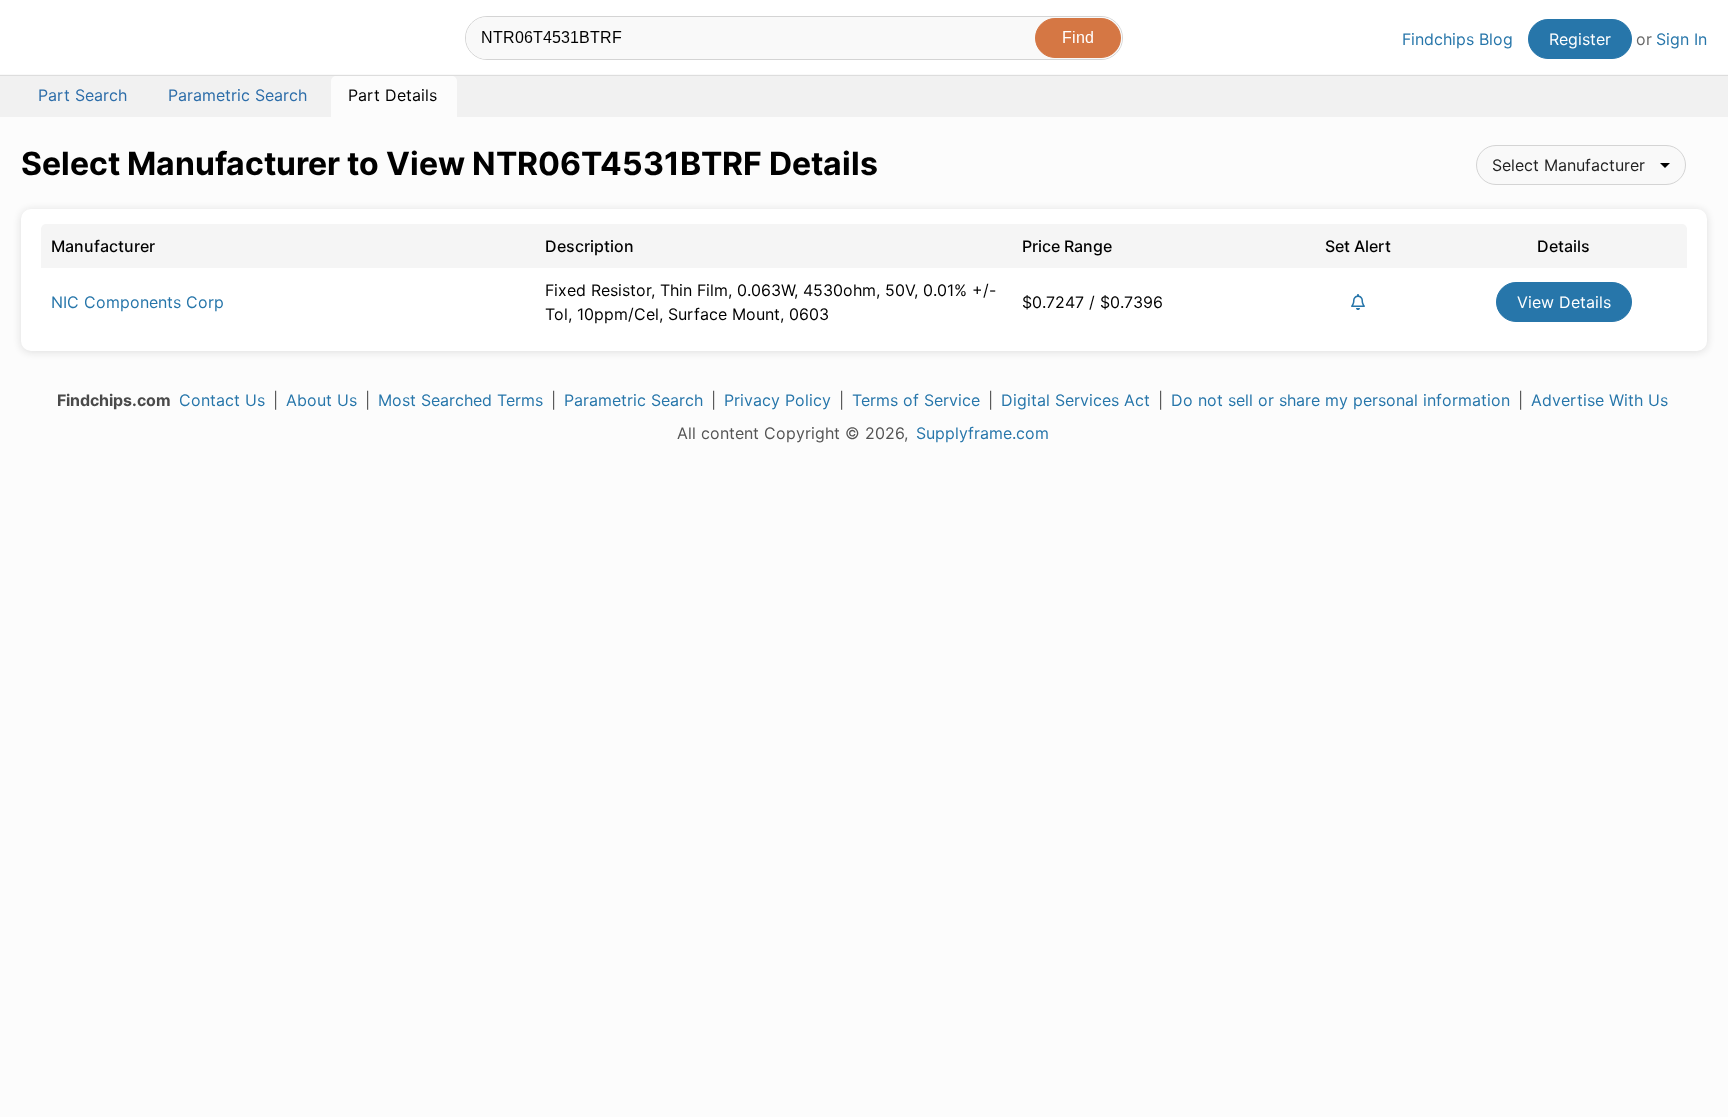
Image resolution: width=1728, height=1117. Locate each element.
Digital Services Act (1075, 400)
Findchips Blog (1457, 39)
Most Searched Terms (460, 400)
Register (1580, 39)
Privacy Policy (777, 400)
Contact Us (222, 400)
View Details (1564, 302)
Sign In (1681, 39)
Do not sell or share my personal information (1340, 400)
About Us (321, 400)
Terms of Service (916, 400)
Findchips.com (86, 41)
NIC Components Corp (137, 302)
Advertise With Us (1599, 400)
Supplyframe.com (982, 433)
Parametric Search (633, 400)
